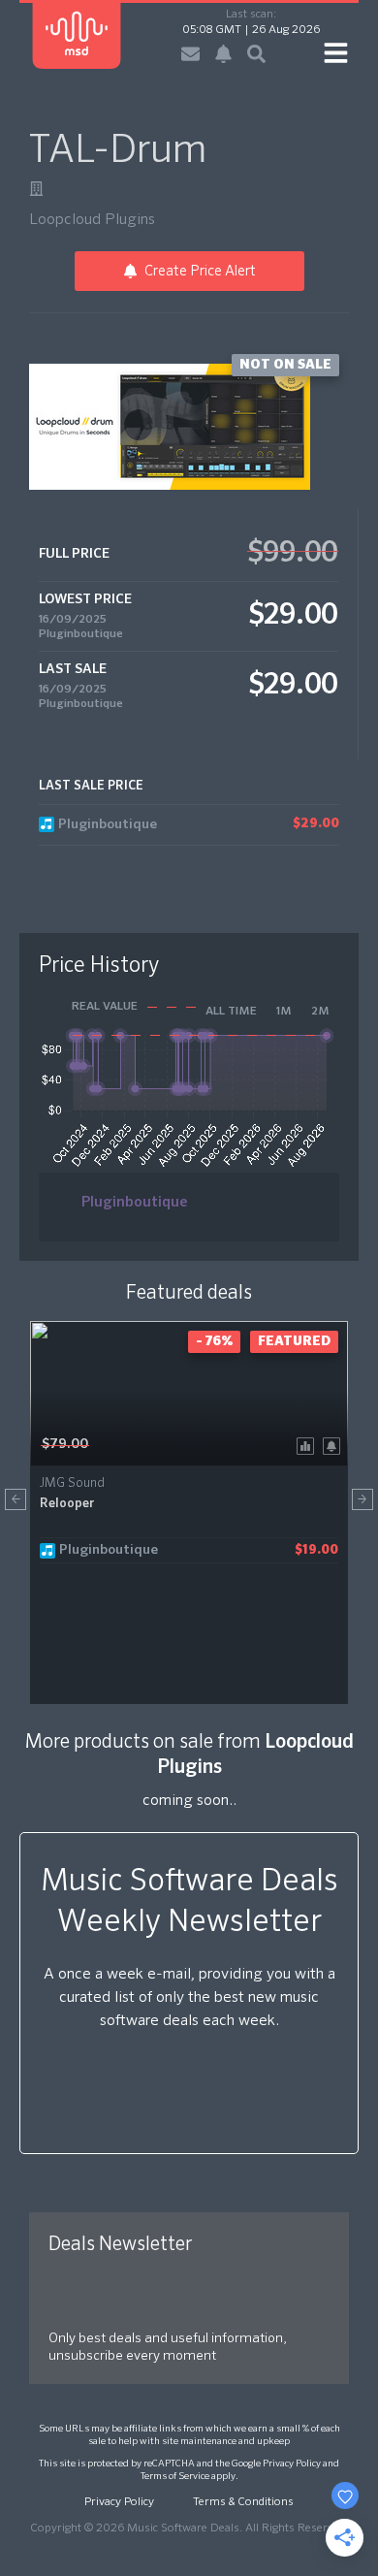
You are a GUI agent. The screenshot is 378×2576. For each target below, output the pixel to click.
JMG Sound (72, 1483)
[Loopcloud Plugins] (36, 189)
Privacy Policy (292, 2463)
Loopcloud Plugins (92, 220)
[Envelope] (190, 54)
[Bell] (223, 54)
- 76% (214, 1341)
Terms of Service (175, 2476)
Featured (294, 1341)
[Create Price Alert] (335, 1445)
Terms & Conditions (243, 2502)
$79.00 (65, 1444)
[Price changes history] (309, 1445)
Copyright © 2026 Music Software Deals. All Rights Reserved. (189, 2528)
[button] (16, 1499)
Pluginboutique (81, 634)
